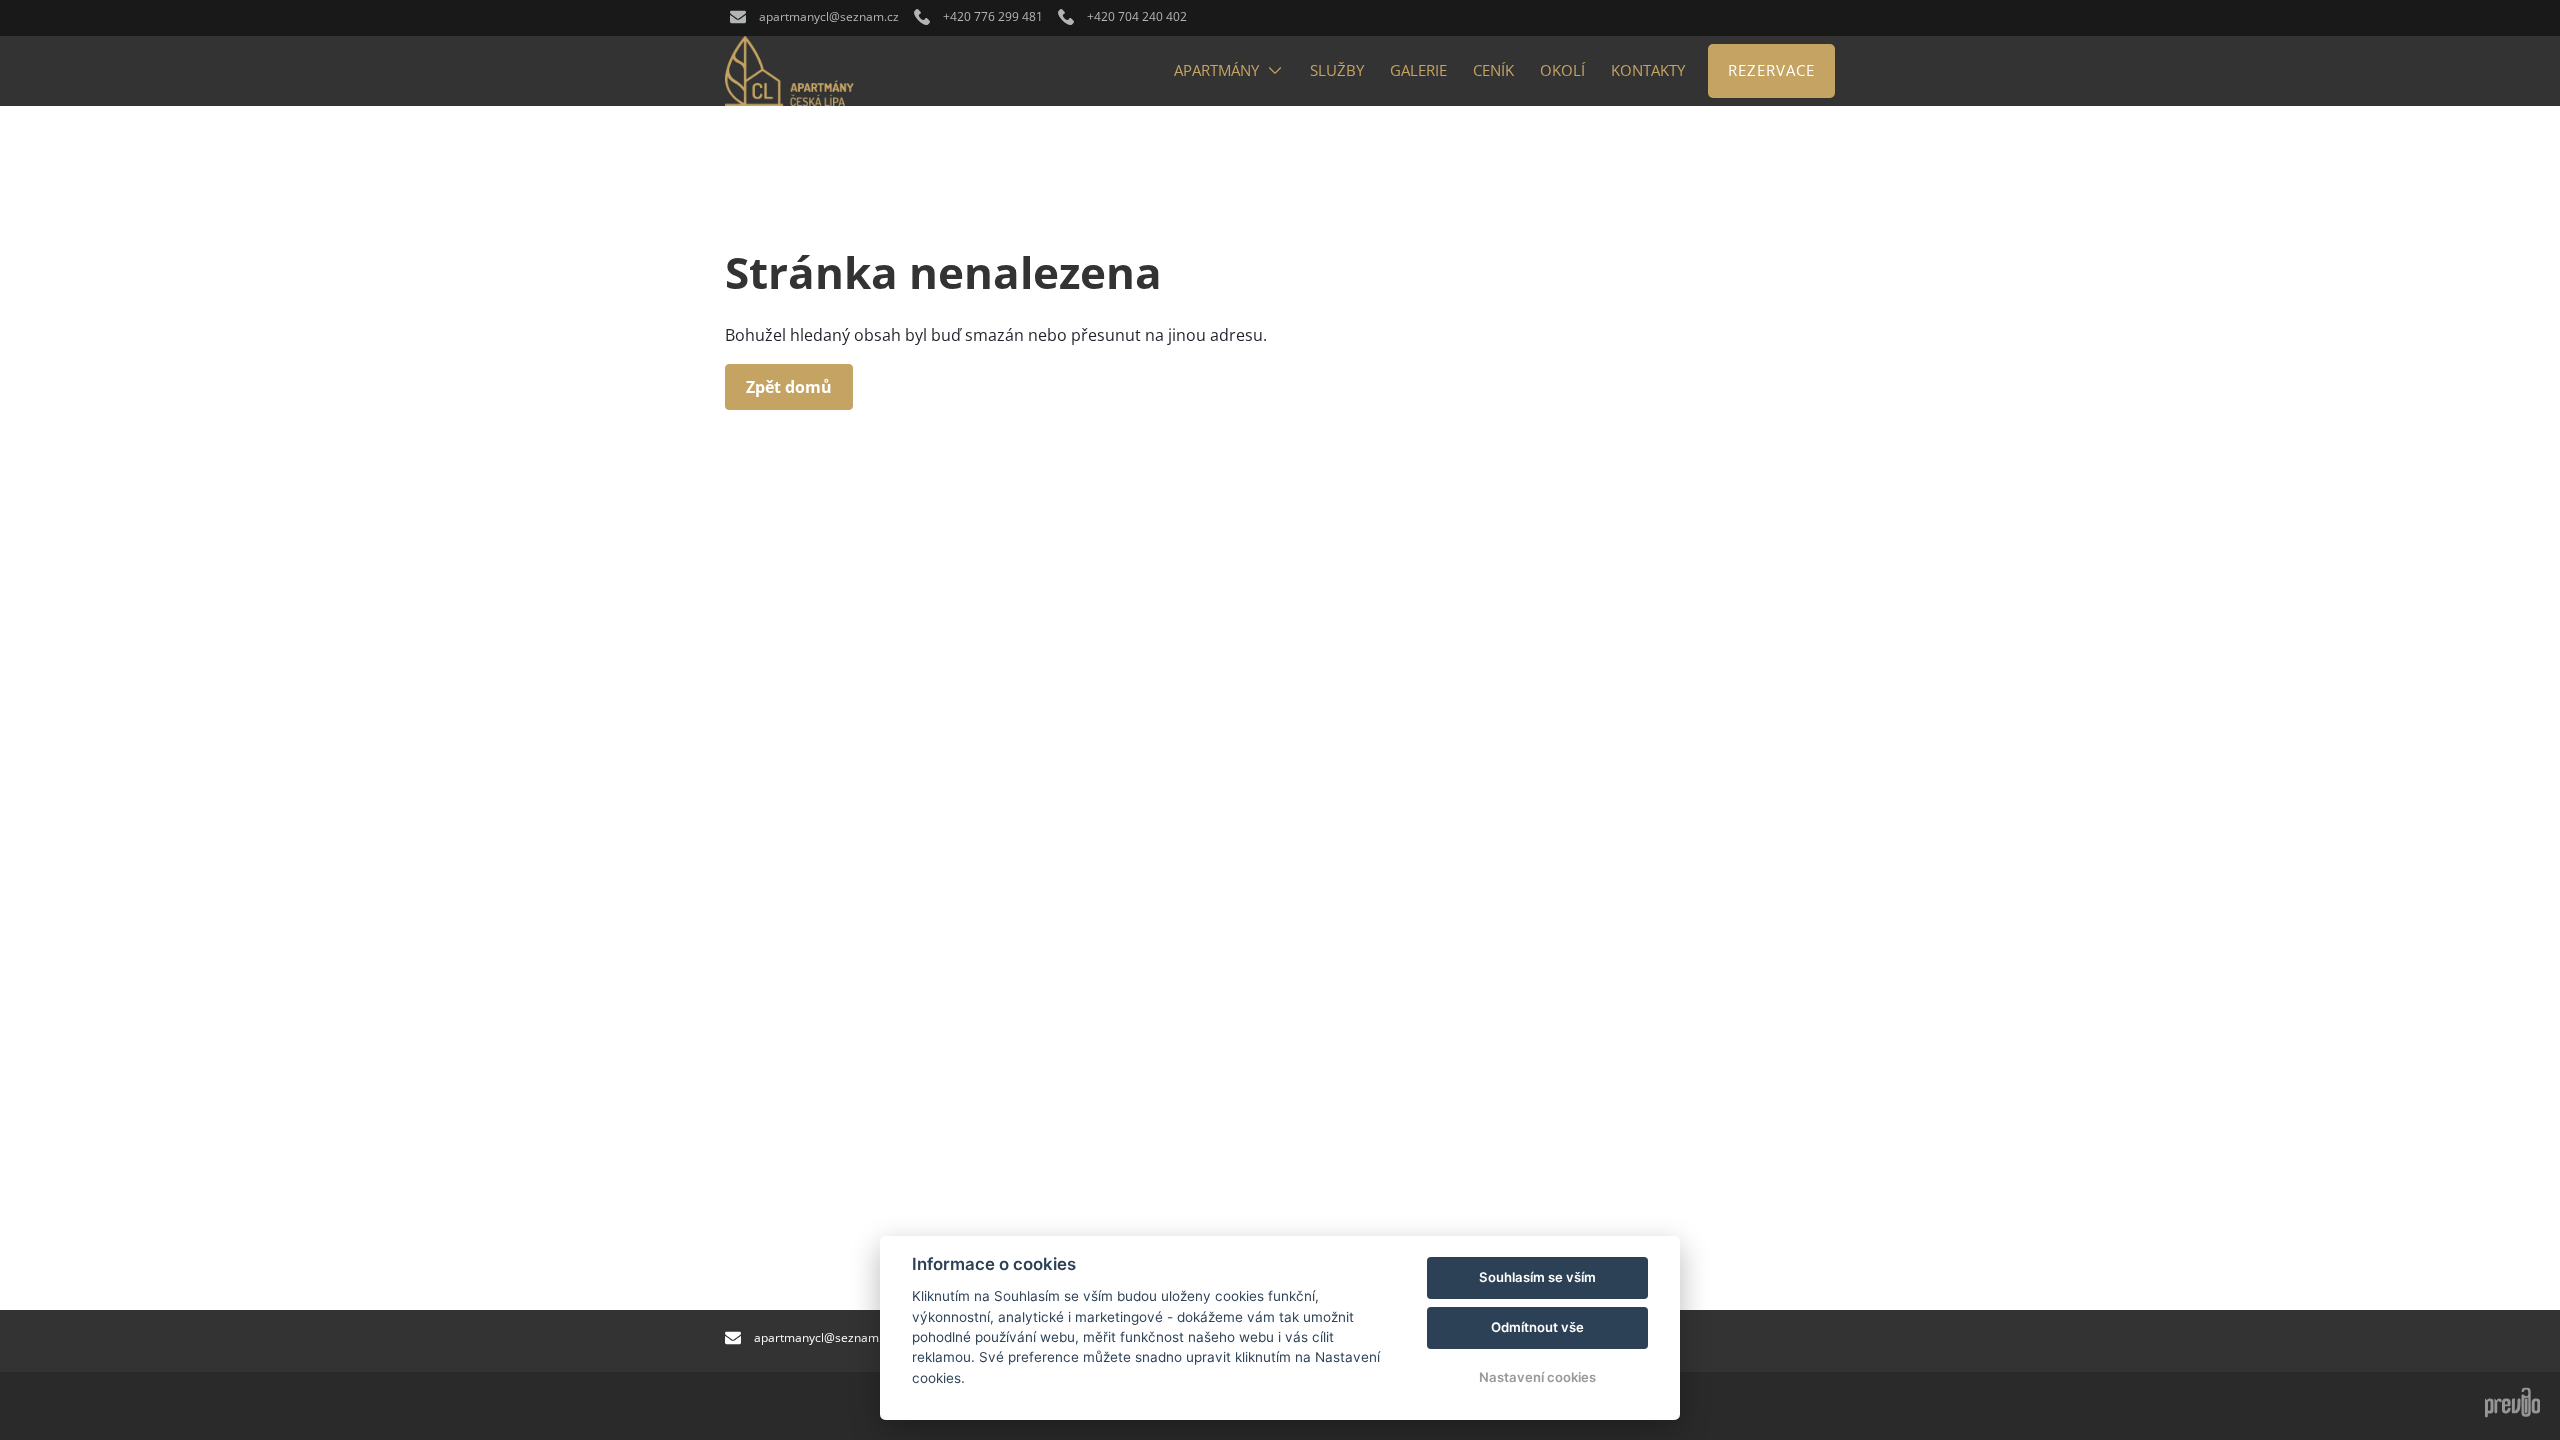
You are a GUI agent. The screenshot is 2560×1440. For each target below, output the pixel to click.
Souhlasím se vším (1537, 1277)
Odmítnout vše (1537, 1327)
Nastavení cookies (1537, 1377)
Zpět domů (789, 387)
